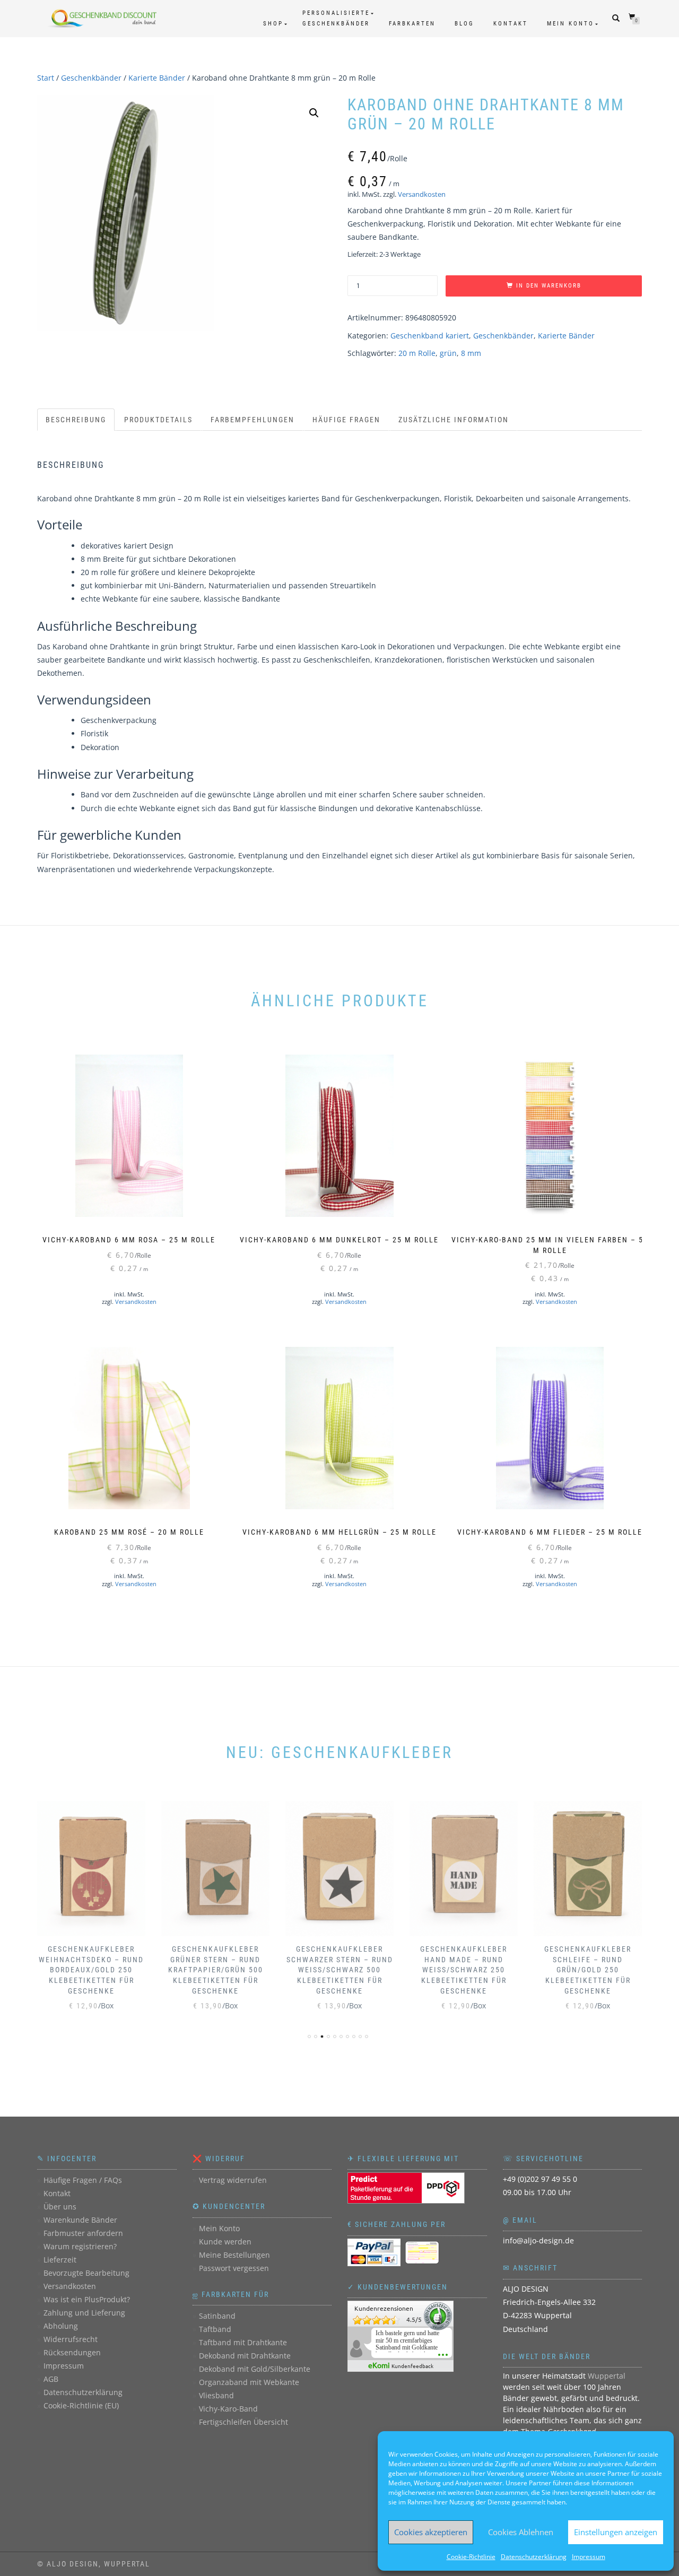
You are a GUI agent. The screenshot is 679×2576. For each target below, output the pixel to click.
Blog (464, 24)
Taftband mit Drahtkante (243, 2342)
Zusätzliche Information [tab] (454, 420)
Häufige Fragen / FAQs (83, 2180)
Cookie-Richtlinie (471, 2557)
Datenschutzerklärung (534, 2557)
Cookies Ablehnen (521, 2532)
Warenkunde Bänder (80, 2220)
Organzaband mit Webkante (249, 2382)
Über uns (60, 2207)
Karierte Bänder (157, 78)
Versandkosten (422, 194)
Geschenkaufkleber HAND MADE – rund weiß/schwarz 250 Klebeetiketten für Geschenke (464, 1970)
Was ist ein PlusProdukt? (87, 2299)
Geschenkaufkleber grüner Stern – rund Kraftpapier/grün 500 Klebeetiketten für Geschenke (216, 1970)
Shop (273, 24)
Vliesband (216, 2395)
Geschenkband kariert (430, 336)
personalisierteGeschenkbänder (336, 18)
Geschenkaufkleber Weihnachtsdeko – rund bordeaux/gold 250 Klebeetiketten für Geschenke (91, 1970)
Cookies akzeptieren (431, 2532)
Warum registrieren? (80, 2246)
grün (448, 353)
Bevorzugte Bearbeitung (86, 2273)
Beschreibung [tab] (76, 420)
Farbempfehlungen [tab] (253, 420)
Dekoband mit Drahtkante (245, 2356)
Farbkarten (412, 24)
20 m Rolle (417, 353)
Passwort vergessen (234, 2268)
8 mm (471, 353)
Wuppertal (607, 2376)
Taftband (215, 2329)
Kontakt (511, 24)
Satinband (217, 2316)
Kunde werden (225, 2242)
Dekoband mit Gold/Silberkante (255, 2369)
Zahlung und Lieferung (84, 2313)
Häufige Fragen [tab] (346, 420)
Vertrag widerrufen (233, 2180)
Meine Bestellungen (234, 2255)
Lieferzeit (60, 2260)
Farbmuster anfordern (83, 2233)
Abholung (61, 2326)
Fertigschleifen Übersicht (243, 2422)
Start (46, 78)
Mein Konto (571, 24)
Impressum (589, 2557)
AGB (51, 2379)
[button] (314, 113)
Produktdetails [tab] (158, 420)
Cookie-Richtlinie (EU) (81, 2405)
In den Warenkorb (549, 286)
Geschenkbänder (91, 78)
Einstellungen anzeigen (616, 2532)
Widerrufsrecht (71, 2339)
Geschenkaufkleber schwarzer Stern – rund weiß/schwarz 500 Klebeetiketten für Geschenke (340, 1970)
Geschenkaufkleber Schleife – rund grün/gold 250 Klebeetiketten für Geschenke (588, 1970)
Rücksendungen (72, 2352)
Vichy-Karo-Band (228, 2409)
